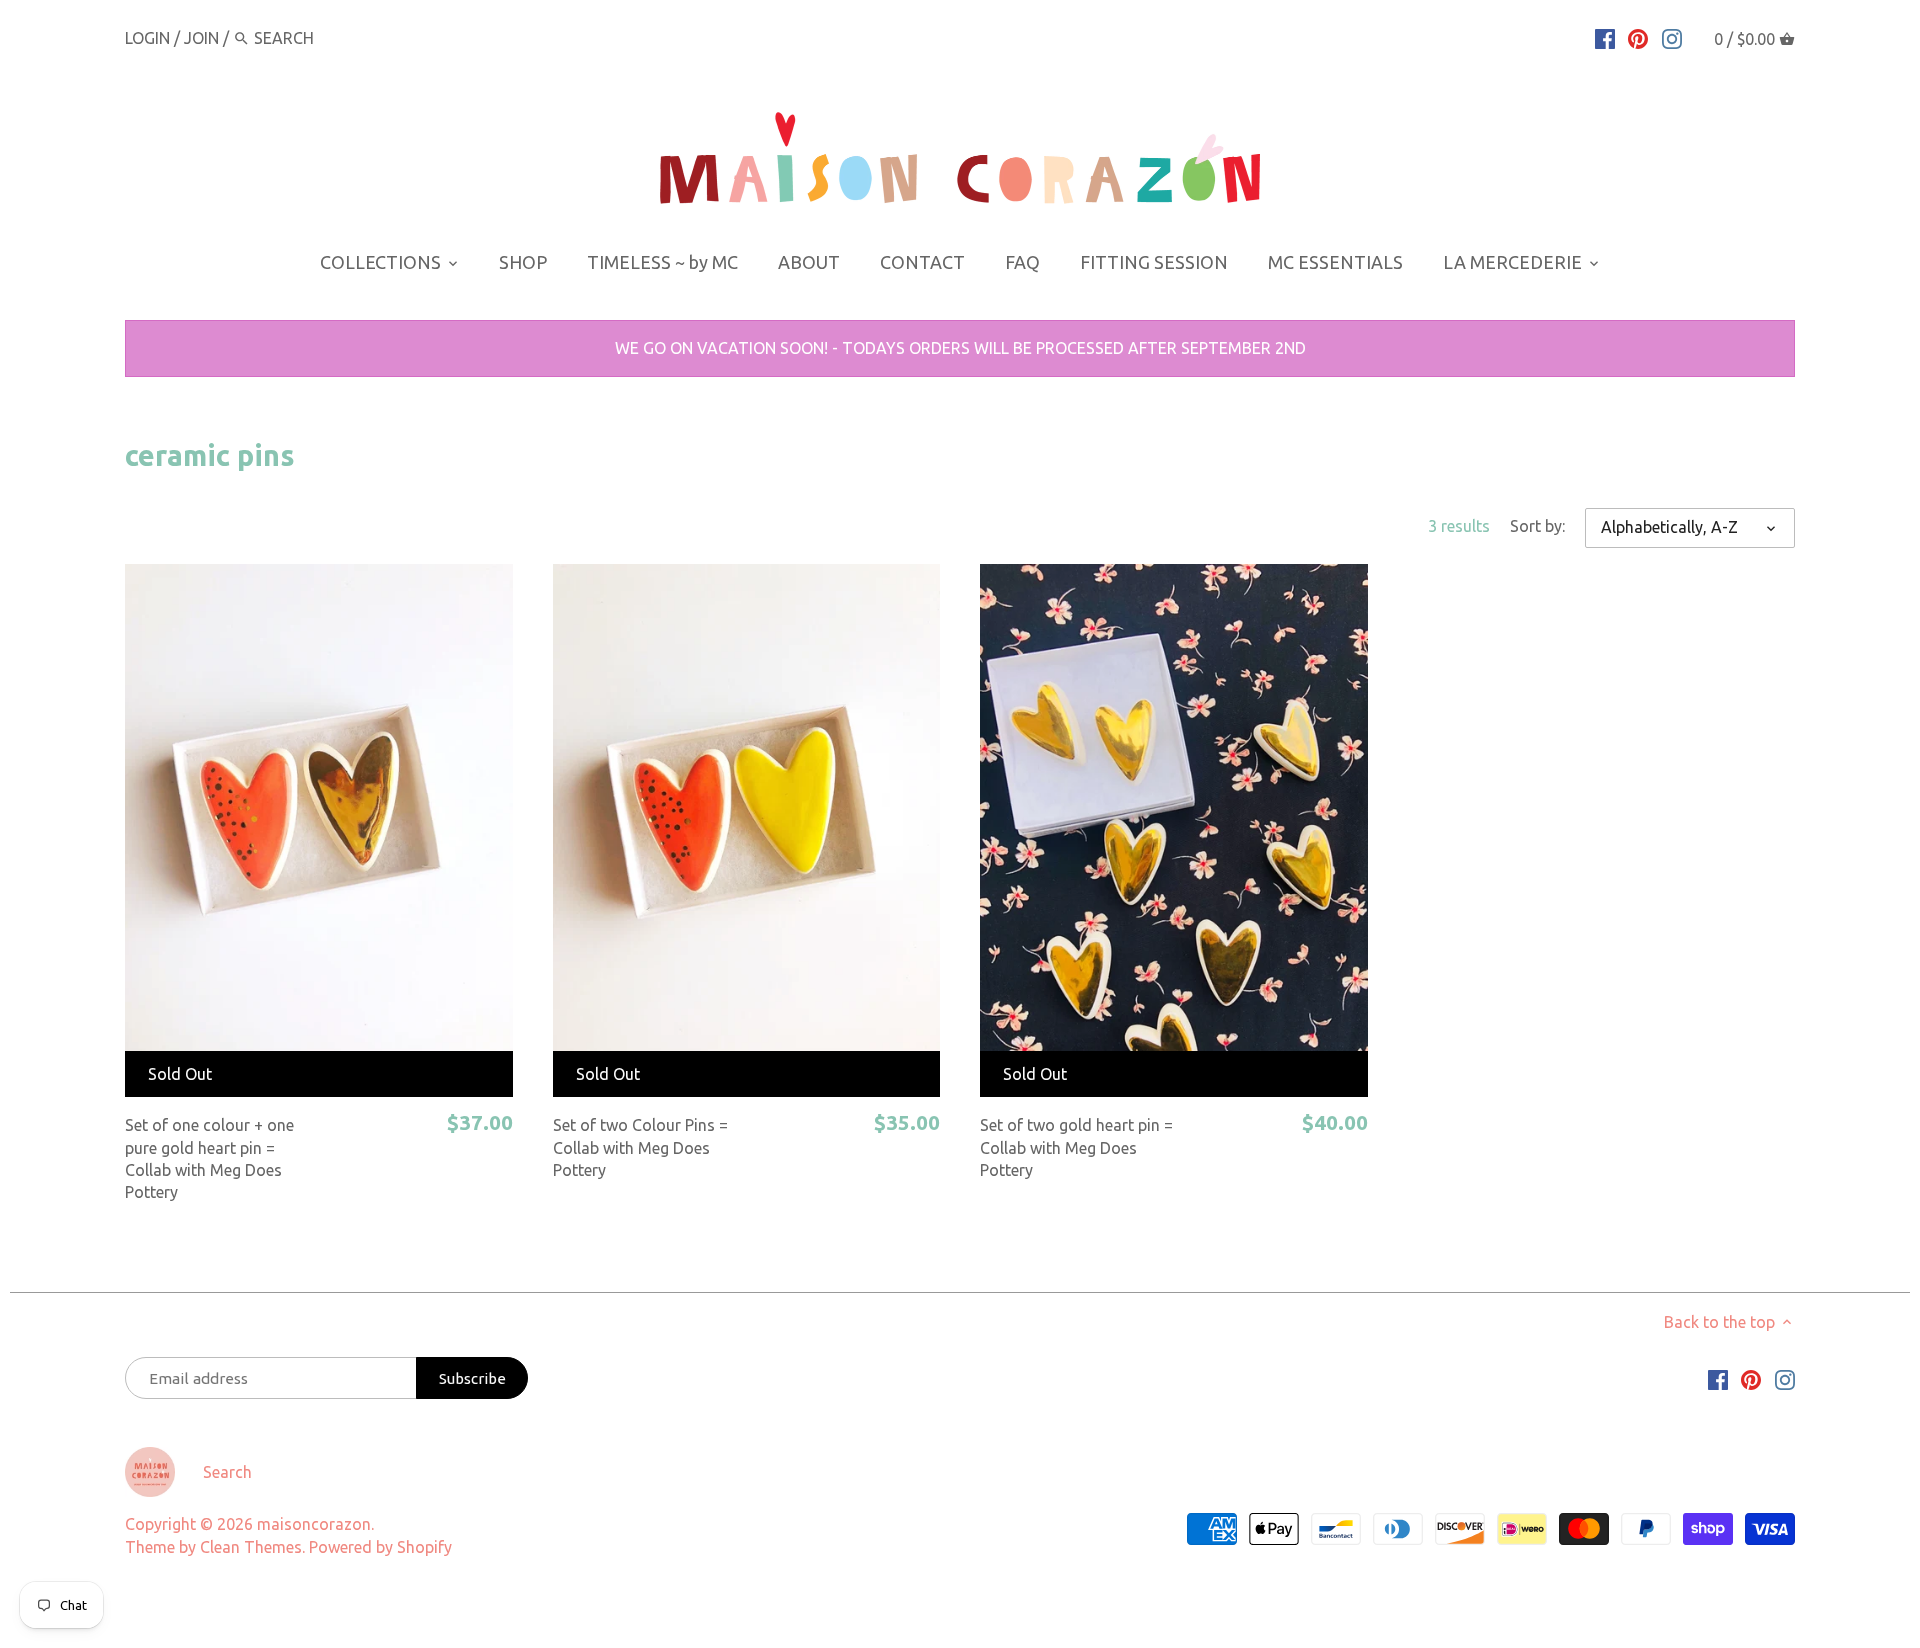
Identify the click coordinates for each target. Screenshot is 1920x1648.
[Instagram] (1672, 37)
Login (147, 38)
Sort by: (1537, 526)
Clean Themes (251, 1547)
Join (201, 38)
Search (227, 1472)
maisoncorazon (314, 1524)
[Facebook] (1605, 37)
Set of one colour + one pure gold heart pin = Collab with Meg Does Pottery (209, 1158)
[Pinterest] (1638, 37)
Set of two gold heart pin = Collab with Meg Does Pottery (1076, 1147)
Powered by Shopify (380, 1547)
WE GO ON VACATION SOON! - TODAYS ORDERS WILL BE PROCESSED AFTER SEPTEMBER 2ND (960, 348)
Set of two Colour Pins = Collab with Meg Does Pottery (640, 1147)
